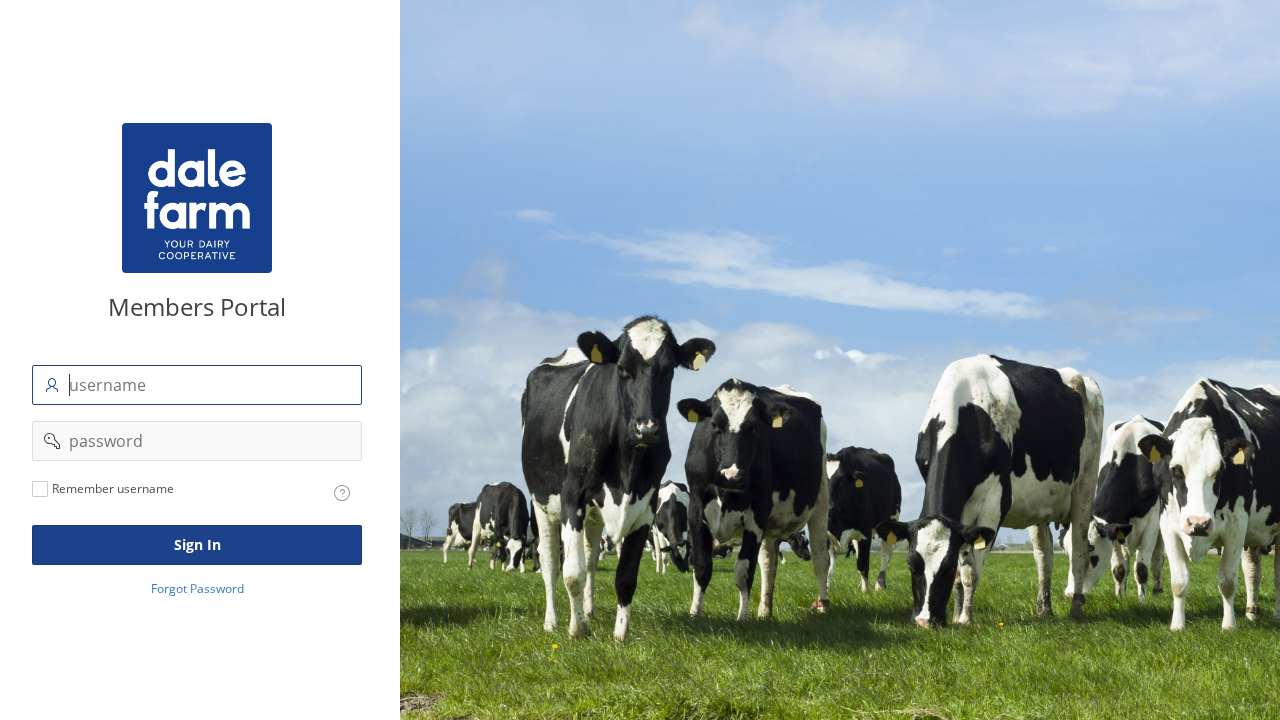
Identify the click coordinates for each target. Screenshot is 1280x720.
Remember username (113, 489)
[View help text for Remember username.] (342, 493)
